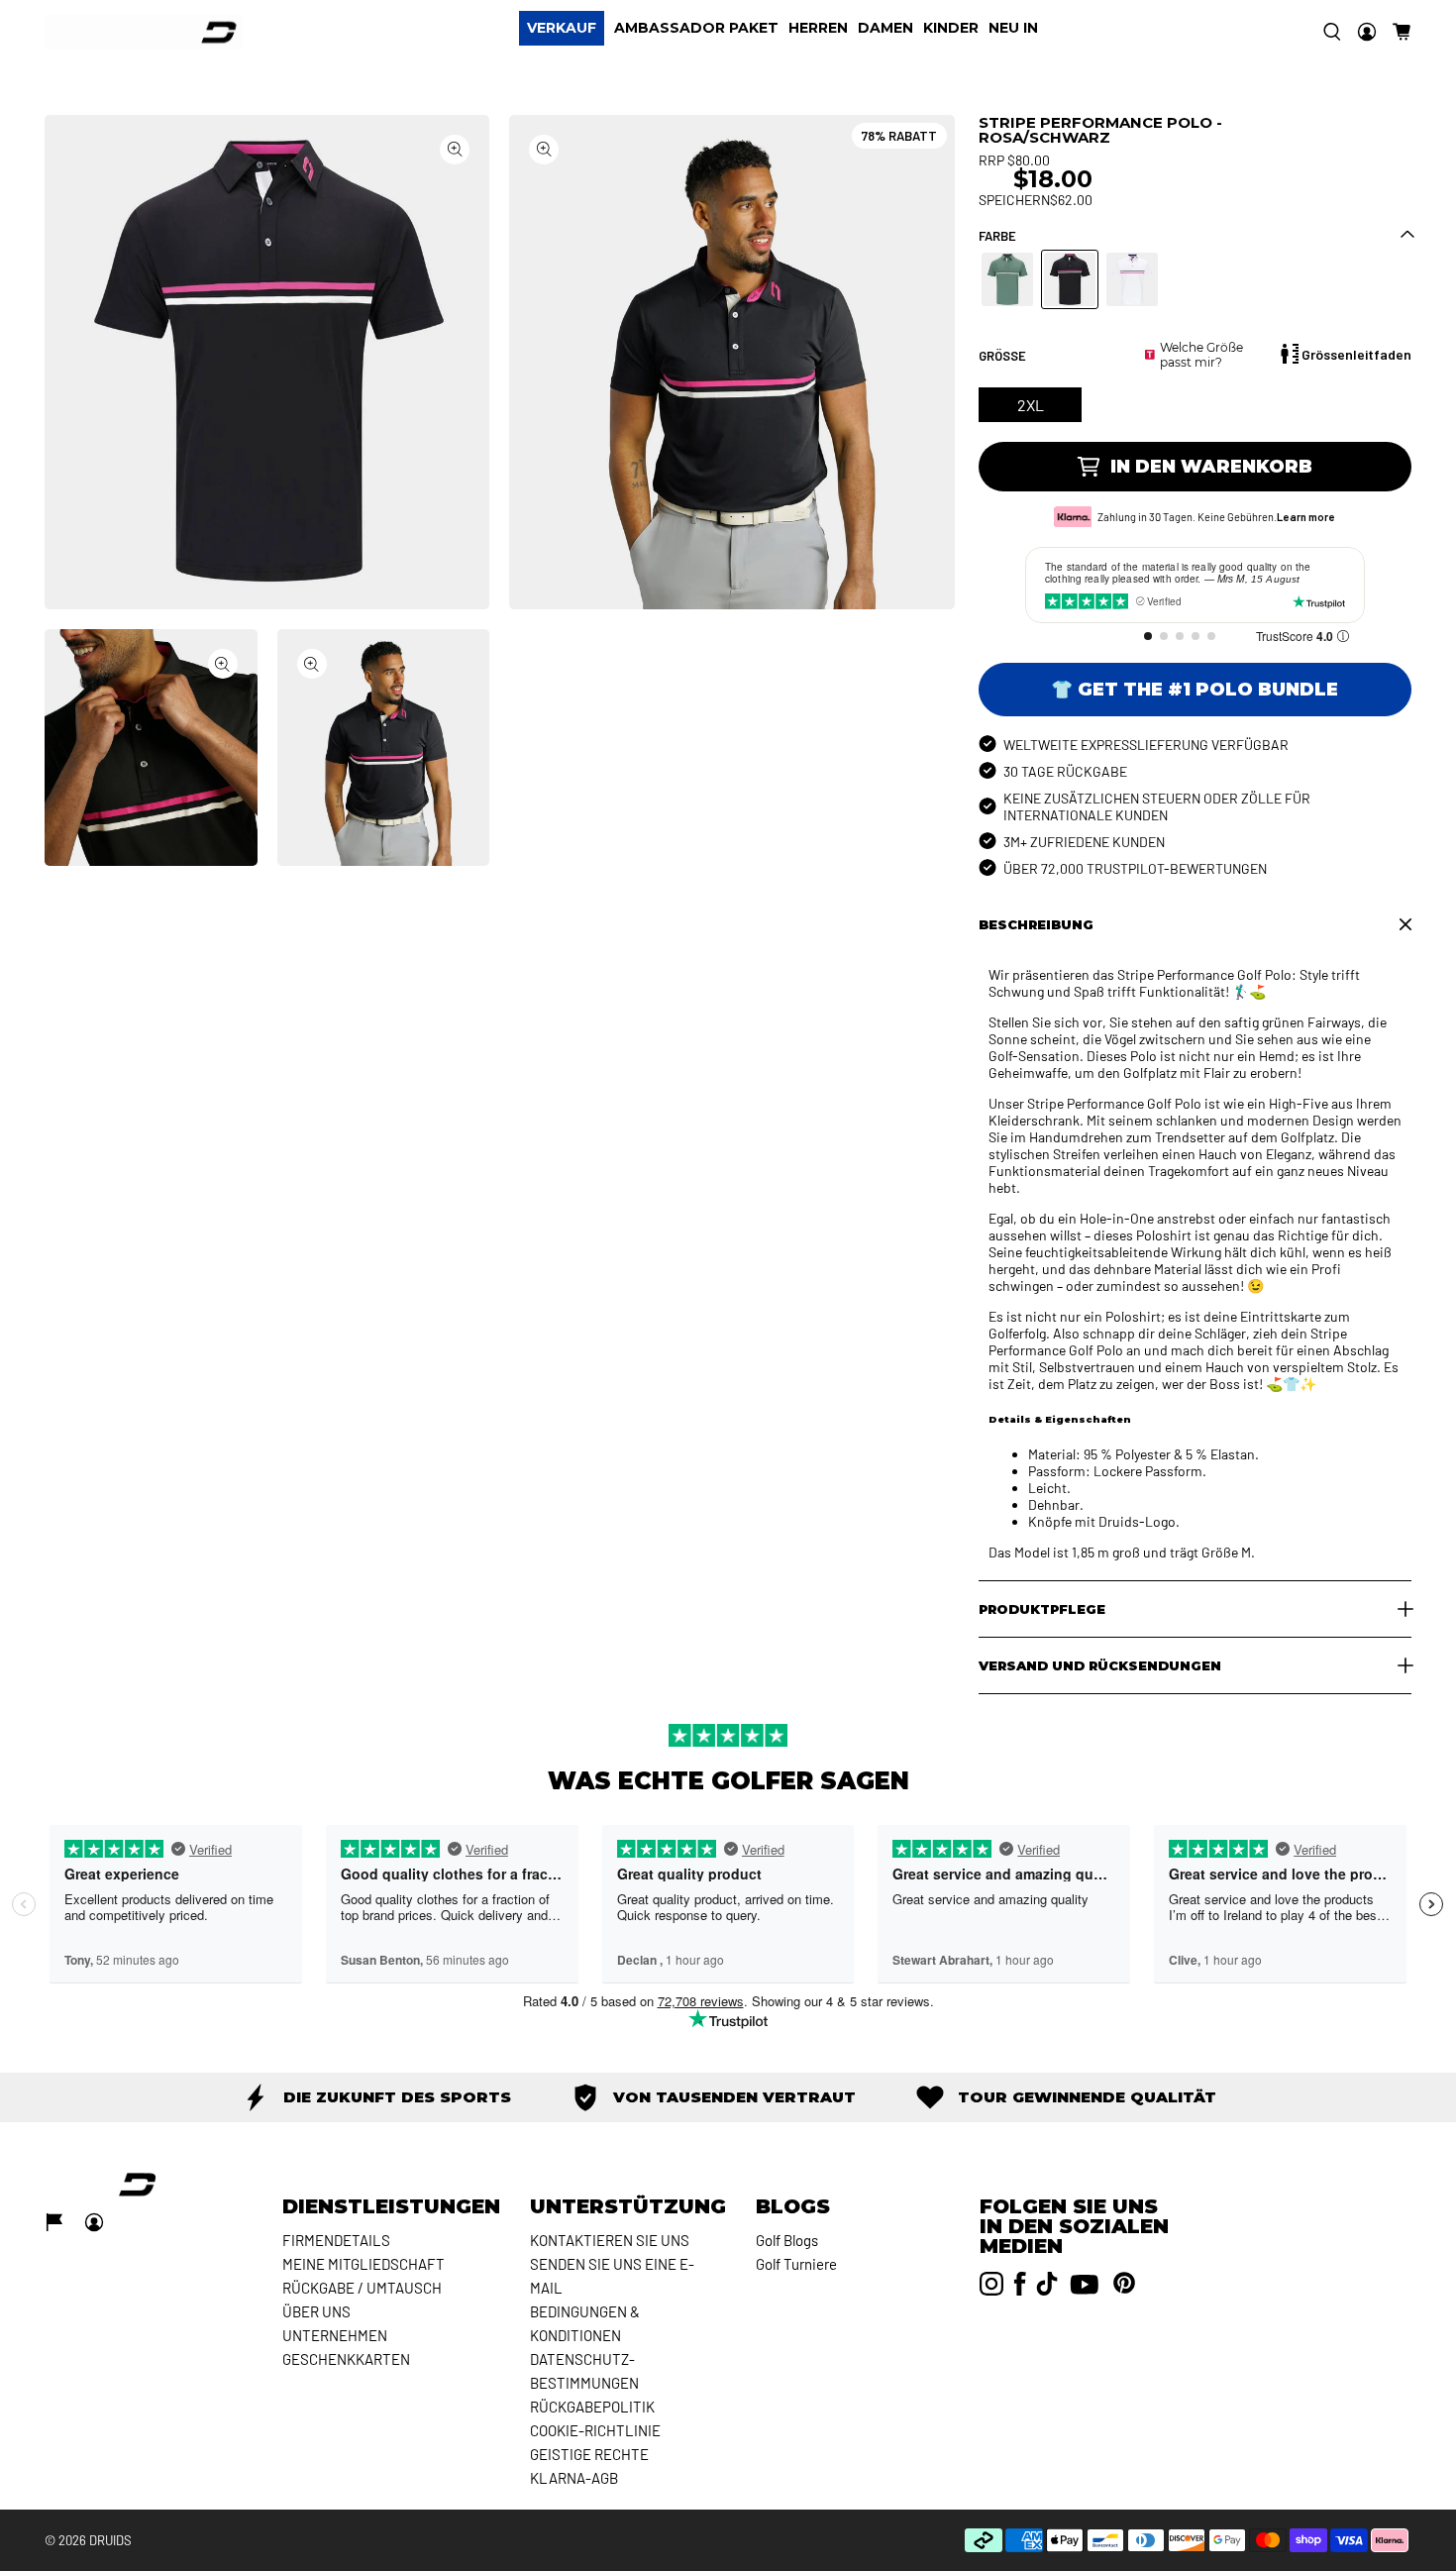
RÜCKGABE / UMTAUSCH (362, 2288)
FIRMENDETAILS (336, 2240)
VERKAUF (562, 28)
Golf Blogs (787, 2240)
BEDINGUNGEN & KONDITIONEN (585, 2323)
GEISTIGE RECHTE (589, 2454)
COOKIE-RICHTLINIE (595, 2430)
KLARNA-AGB (574, 2478)
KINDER (951, 28)
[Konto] (1367, 32)
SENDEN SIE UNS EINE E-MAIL (612, 2276)
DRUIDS (110, 2540)
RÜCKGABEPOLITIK (592, 2407)
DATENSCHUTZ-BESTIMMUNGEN (584, 2371)
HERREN (818, 28)
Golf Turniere (796, 2264)
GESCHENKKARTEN (346, 2359)
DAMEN (885, 28)
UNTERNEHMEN (335, 2335)
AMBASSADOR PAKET (696, 28)
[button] (1402, 32)
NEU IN (1013, 28)
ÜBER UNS (316, 2311)
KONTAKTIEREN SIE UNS (610, 2240)
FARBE (997, 236)
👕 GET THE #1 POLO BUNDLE (1195, 690)
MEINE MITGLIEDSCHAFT (364, 2264)
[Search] (1332, 32)
